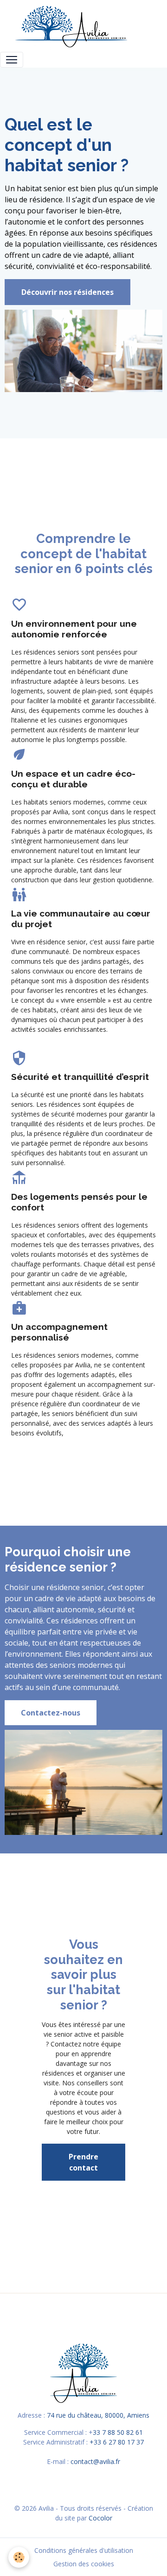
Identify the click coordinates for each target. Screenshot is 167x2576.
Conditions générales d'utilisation (84, 2550)
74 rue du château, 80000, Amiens (98, 2415)
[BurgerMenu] (12, 60)
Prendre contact (83, 2162)
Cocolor (100, 2518)
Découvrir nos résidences (67, 292)
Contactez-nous (51, 1713)
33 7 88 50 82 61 (118, 2432)
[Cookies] (19, 2557)
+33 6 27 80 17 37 (117, 2442)
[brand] (73, 26)
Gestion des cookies (84, 2564)
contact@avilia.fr (95, 2461)
